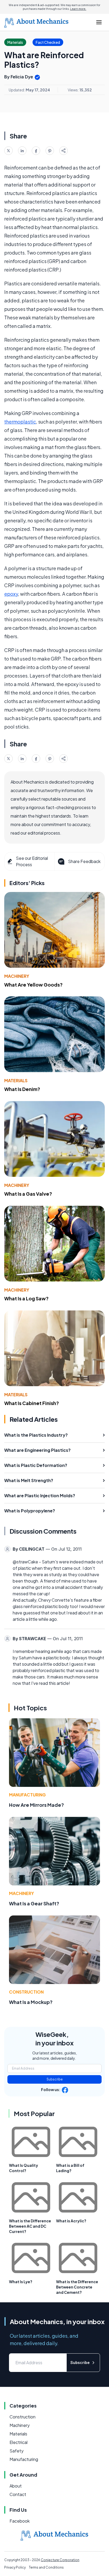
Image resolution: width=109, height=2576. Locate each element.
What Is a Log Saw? (26, 1298)
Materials (16, 1080)
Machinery (17, 976)
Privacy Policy (15, 2567)
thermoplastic (20, 422)
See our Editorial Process (32, 861)
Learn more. (78, 9)
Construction (26, 1992)
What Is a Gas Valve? (28, 1194)
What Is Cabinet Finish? (32, 1403)
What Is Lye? (21, 2282)
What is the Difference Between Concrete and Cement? (77, 2287)
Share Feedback (84, 861)
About (16, 2486)
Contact (18, 2494)
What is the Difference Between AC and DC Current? (30, 2226)
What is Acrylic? (71, 2221)
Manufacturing (27, 1795)
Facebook (20, 2521)
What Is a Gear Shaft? (34, 1903)
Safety (17, 2451)
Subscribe (55, 2079)
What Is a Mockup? (31, 2002)
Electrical (19, 2442)
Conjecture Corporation (60, 2560)
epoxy (11, 594)
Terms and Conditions (46, 2567)
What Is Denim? (22, 1089)
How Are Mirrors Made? (37, 1805)
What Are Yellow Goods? (33, 985)
